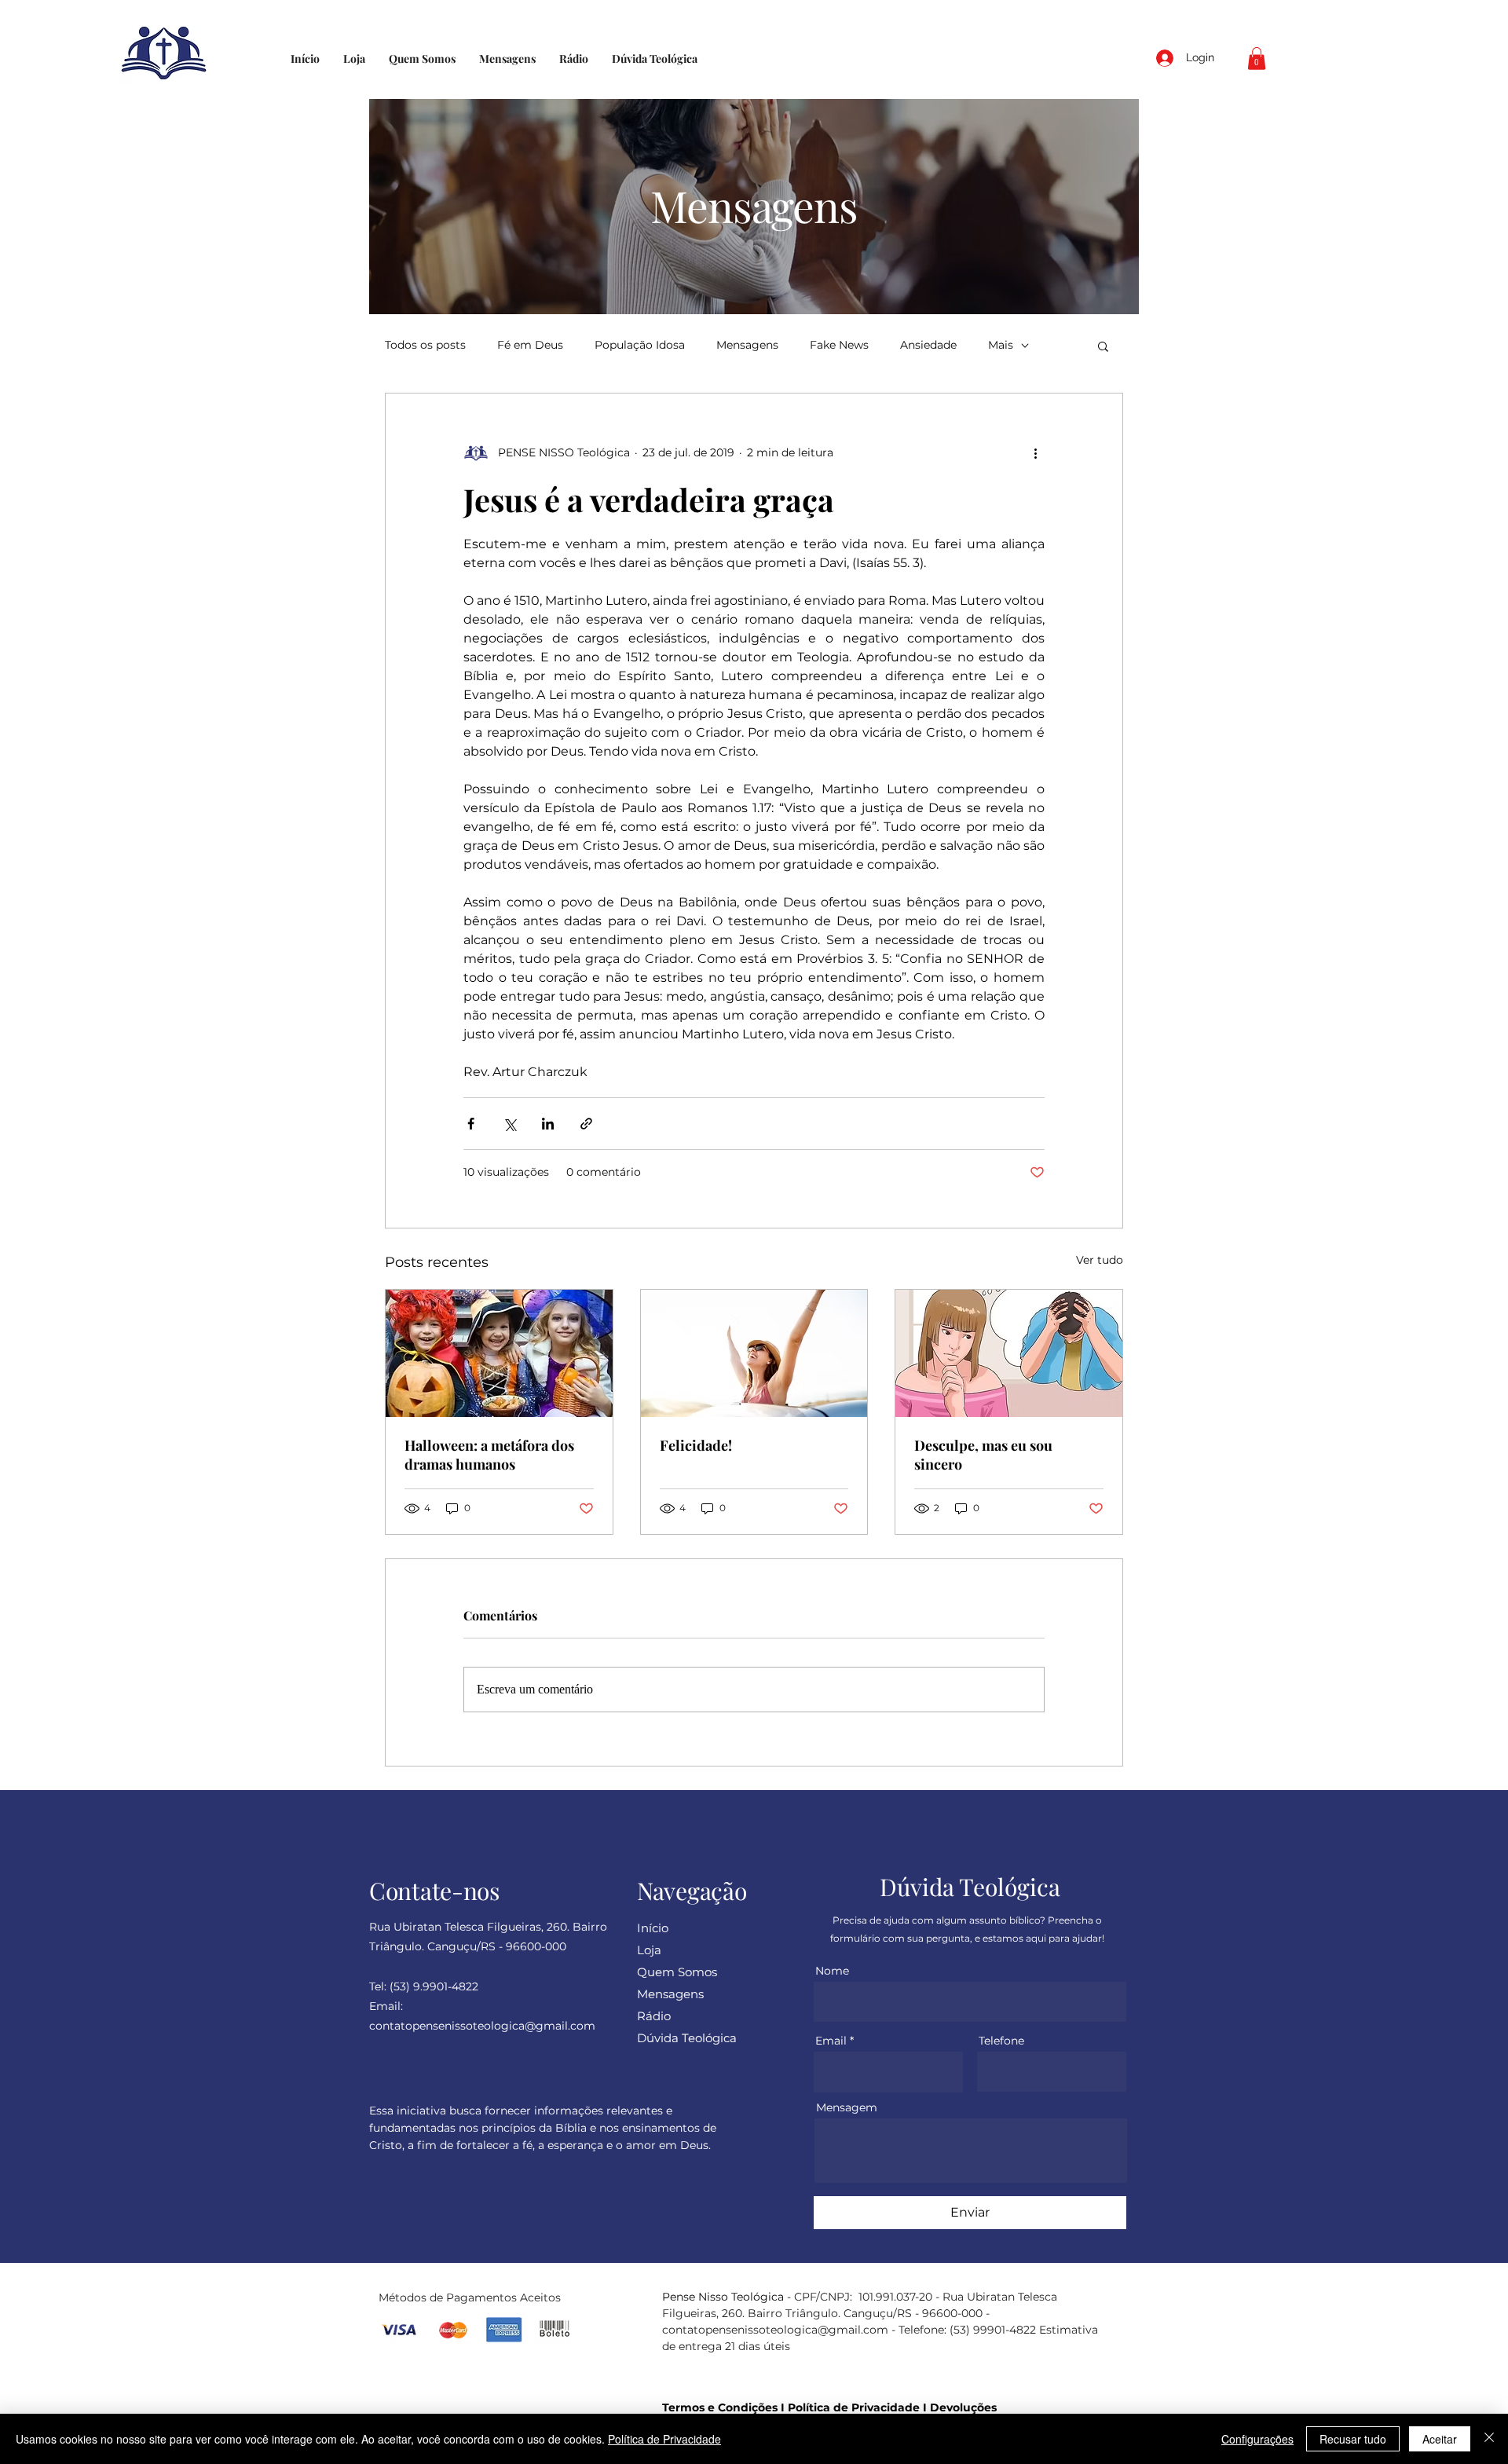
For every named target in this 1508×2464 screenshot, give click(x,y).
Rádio (654, 2016)
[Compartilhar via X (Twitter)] (509, 1124)
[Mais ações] (1035, 453)
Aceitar (1440, 2439)
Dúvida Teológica (687, 2038)
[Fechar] (1489, 2439)
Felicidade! (696, 1445)
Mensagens (747, 345)
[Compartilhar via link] (586, 1124)
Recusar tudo (1353, 2439)
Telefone (1001, 2041)
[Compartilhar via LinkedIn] (548, 1124)
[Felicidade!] (754, 1353)
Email (831, 2041)
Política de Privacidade (854, 2407)
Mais (1001, 345)
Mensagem (847, 2107)
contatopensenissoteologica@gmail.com (775, 2330)
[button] (1257, 59)
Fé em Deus (530, 345)
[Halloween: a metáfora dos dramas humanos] (499, 1353)
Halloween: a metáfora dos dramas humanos (489, 1455)
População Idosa (640, 345)
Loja (649, 1950)
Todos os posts (425, 345)
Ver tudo (1100, 1260)
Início (653, 1928)
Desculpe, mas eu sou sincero (983, 1455)
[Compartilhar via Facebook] (471, 1124)
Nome (832, 1971)
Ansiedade (928, 345)
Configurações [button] (1257, 2439)
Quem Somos (677, 1972)
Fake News (839, 345)
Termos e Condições (720, 2407)
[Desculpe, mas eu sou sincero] (1009, 1353)
